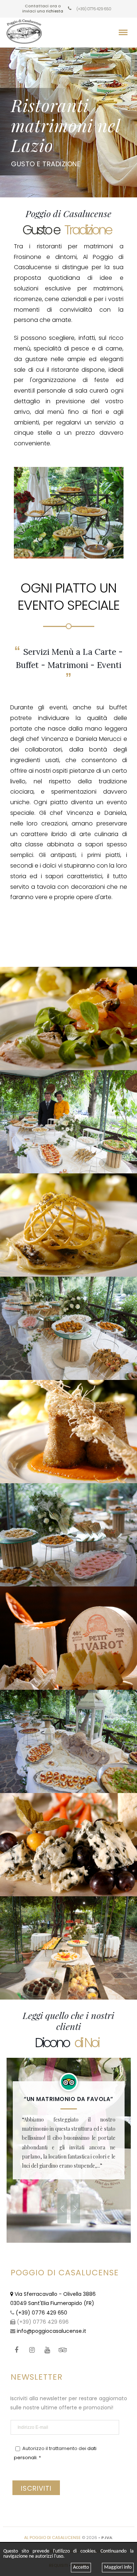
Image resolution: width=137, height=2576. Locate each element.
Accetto (81, 2567)
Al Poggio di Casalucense (52, 2538)
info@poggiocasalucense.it (52, 2331)
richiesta (55, 11)
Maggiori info (118, 2567)
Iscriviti (36, 2488)
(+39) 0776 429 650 (93, 9)
